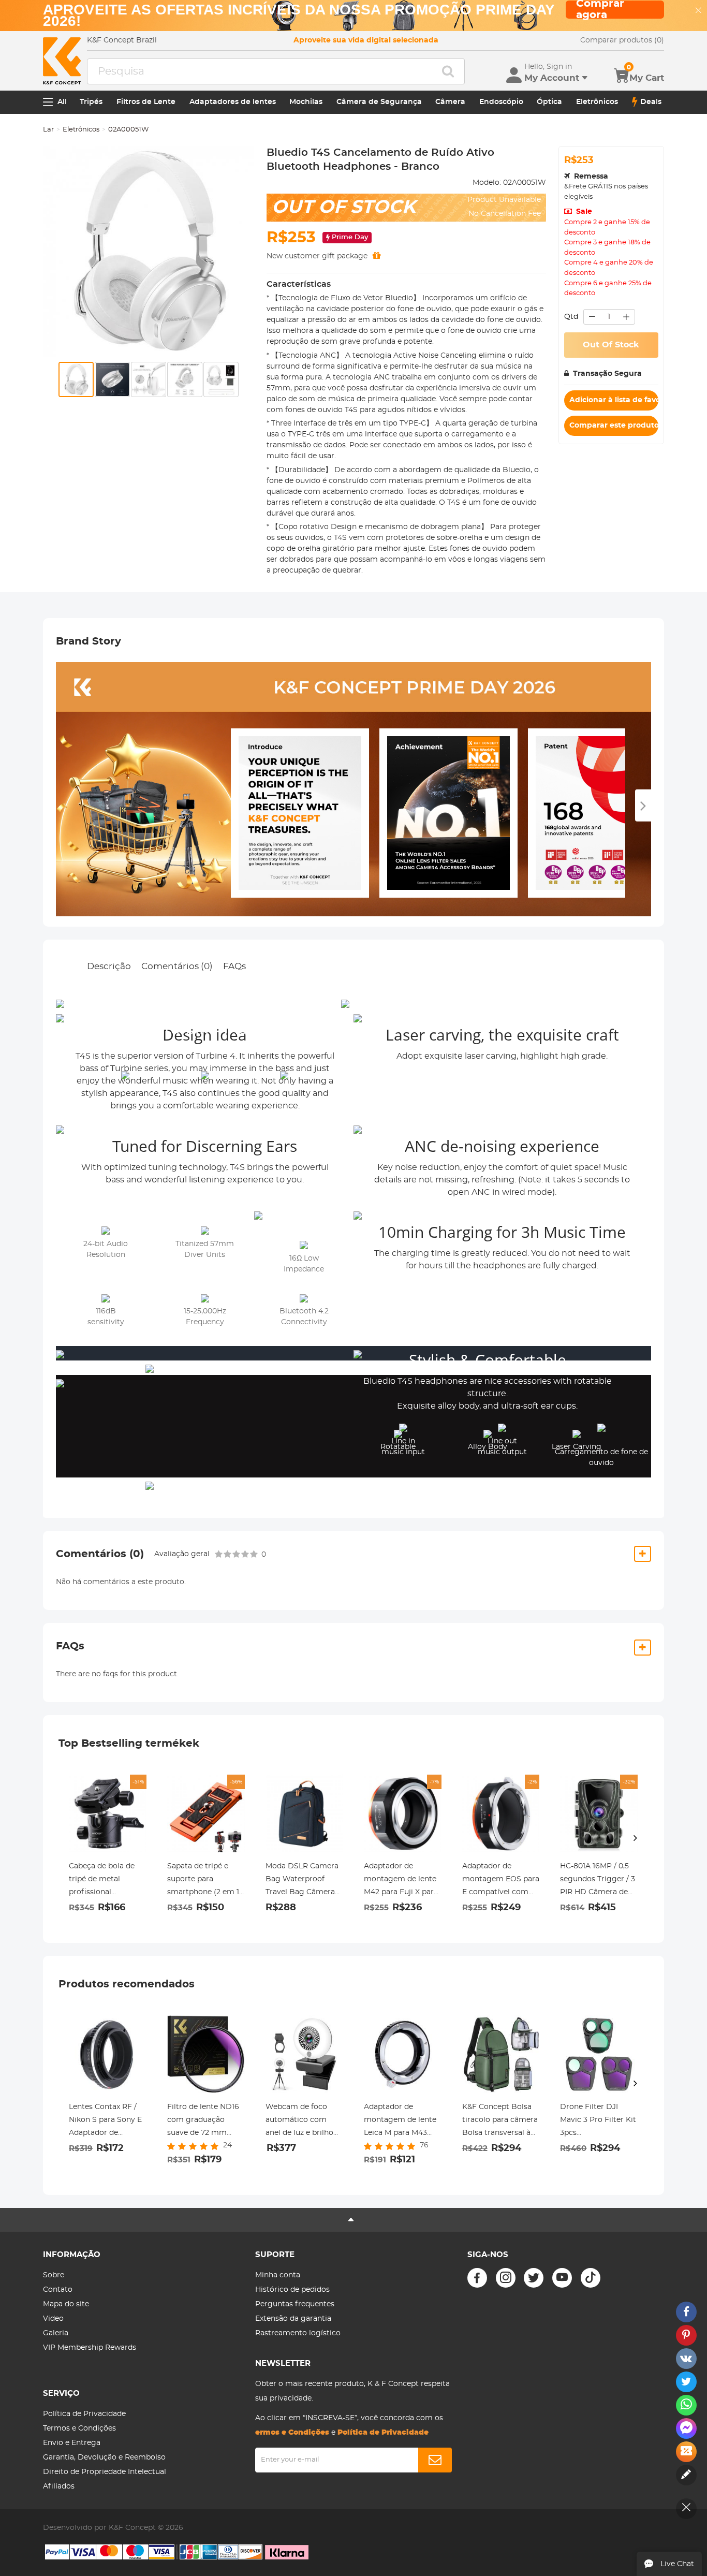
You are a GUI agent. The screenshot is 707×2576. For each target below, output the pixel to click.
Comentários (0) (177, 966)
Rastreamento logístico (298, 2333)
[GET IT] (377, 256)
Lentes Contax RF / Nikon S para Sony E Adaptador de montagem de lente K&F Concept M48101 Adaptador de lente (106, 2121)
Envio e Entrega (72, 2443)
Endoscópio (501, 102)
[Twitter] (534, 2278)
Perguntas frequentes (295, 2304)
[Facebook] (477, 2278)
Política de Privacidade (84, 2414)
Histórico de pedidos (292, 2290)
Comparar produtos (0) (622, 40)
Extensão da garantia (293, 2319)
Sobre (54, 2275)
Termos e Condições (79, 2428)
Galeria (56, 2333)
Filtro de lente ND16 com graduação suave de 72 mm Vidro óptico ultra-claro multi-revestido (205, 2121)
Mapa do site (66, 2304)
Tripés (91, 102)
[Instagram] (506, 2278)
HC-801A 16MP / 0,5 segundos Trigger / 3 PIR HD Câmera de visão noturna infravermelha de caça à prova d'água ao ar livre (598, 1881)
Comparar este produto (614, 426)
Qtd (571, 317)
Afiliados (59, 2486)
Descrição (109, 966)
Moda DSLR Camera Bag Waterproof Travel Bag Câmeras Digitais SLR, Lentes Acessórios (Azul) (302, 1881)
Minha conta (278, 2275)
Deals (651, 102)
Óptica (549, 102)
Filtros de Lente (146, 102)
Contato (58, 2290)
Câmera (450, 102)
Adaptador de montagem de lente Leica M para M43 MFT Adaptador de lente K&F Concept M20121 (400, 2121)
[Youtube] (562, 2278)
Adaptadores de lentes (233, 102)
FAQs (234, 966)
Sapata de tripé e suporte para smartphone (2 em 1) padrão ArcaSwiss (204, 1881)
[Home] (62, 61)
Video (53, 2319)
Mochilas (306, 102)
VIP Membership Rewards (90, 2348)
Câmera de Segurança (379, 102)
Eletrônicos (597, 102)
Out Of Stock (611, 345)
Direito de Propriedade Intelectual (105, 2472)
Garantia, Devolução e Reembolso (104, 2457)
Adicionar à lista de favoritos (614, 400)
